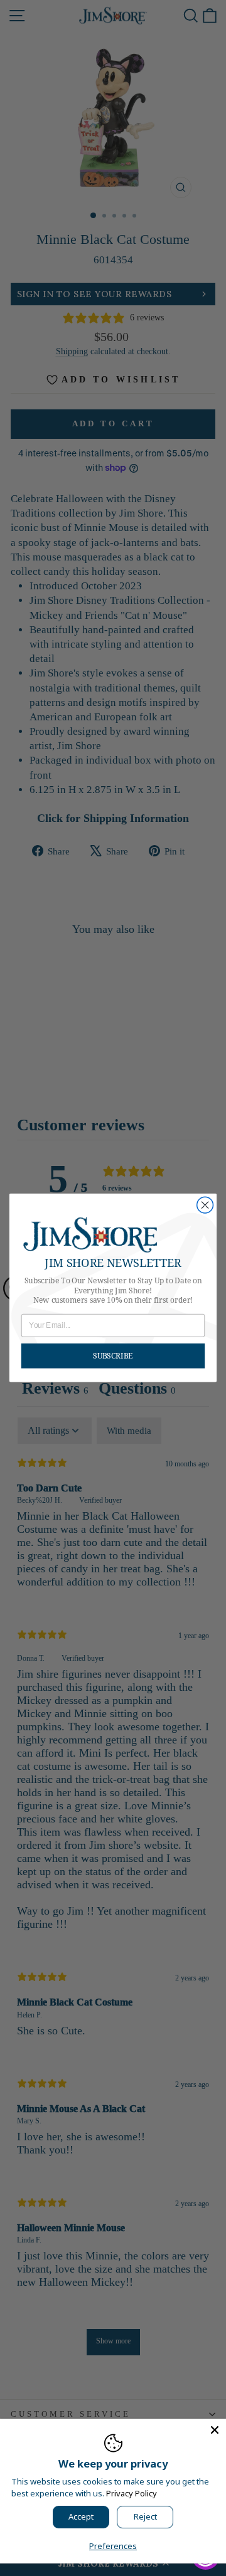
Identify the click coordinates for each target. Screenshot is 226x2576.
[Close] (215, 2430)
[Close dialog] (205, 1206)
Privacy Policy (132, 2493)
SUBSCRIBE (113, 1356)
